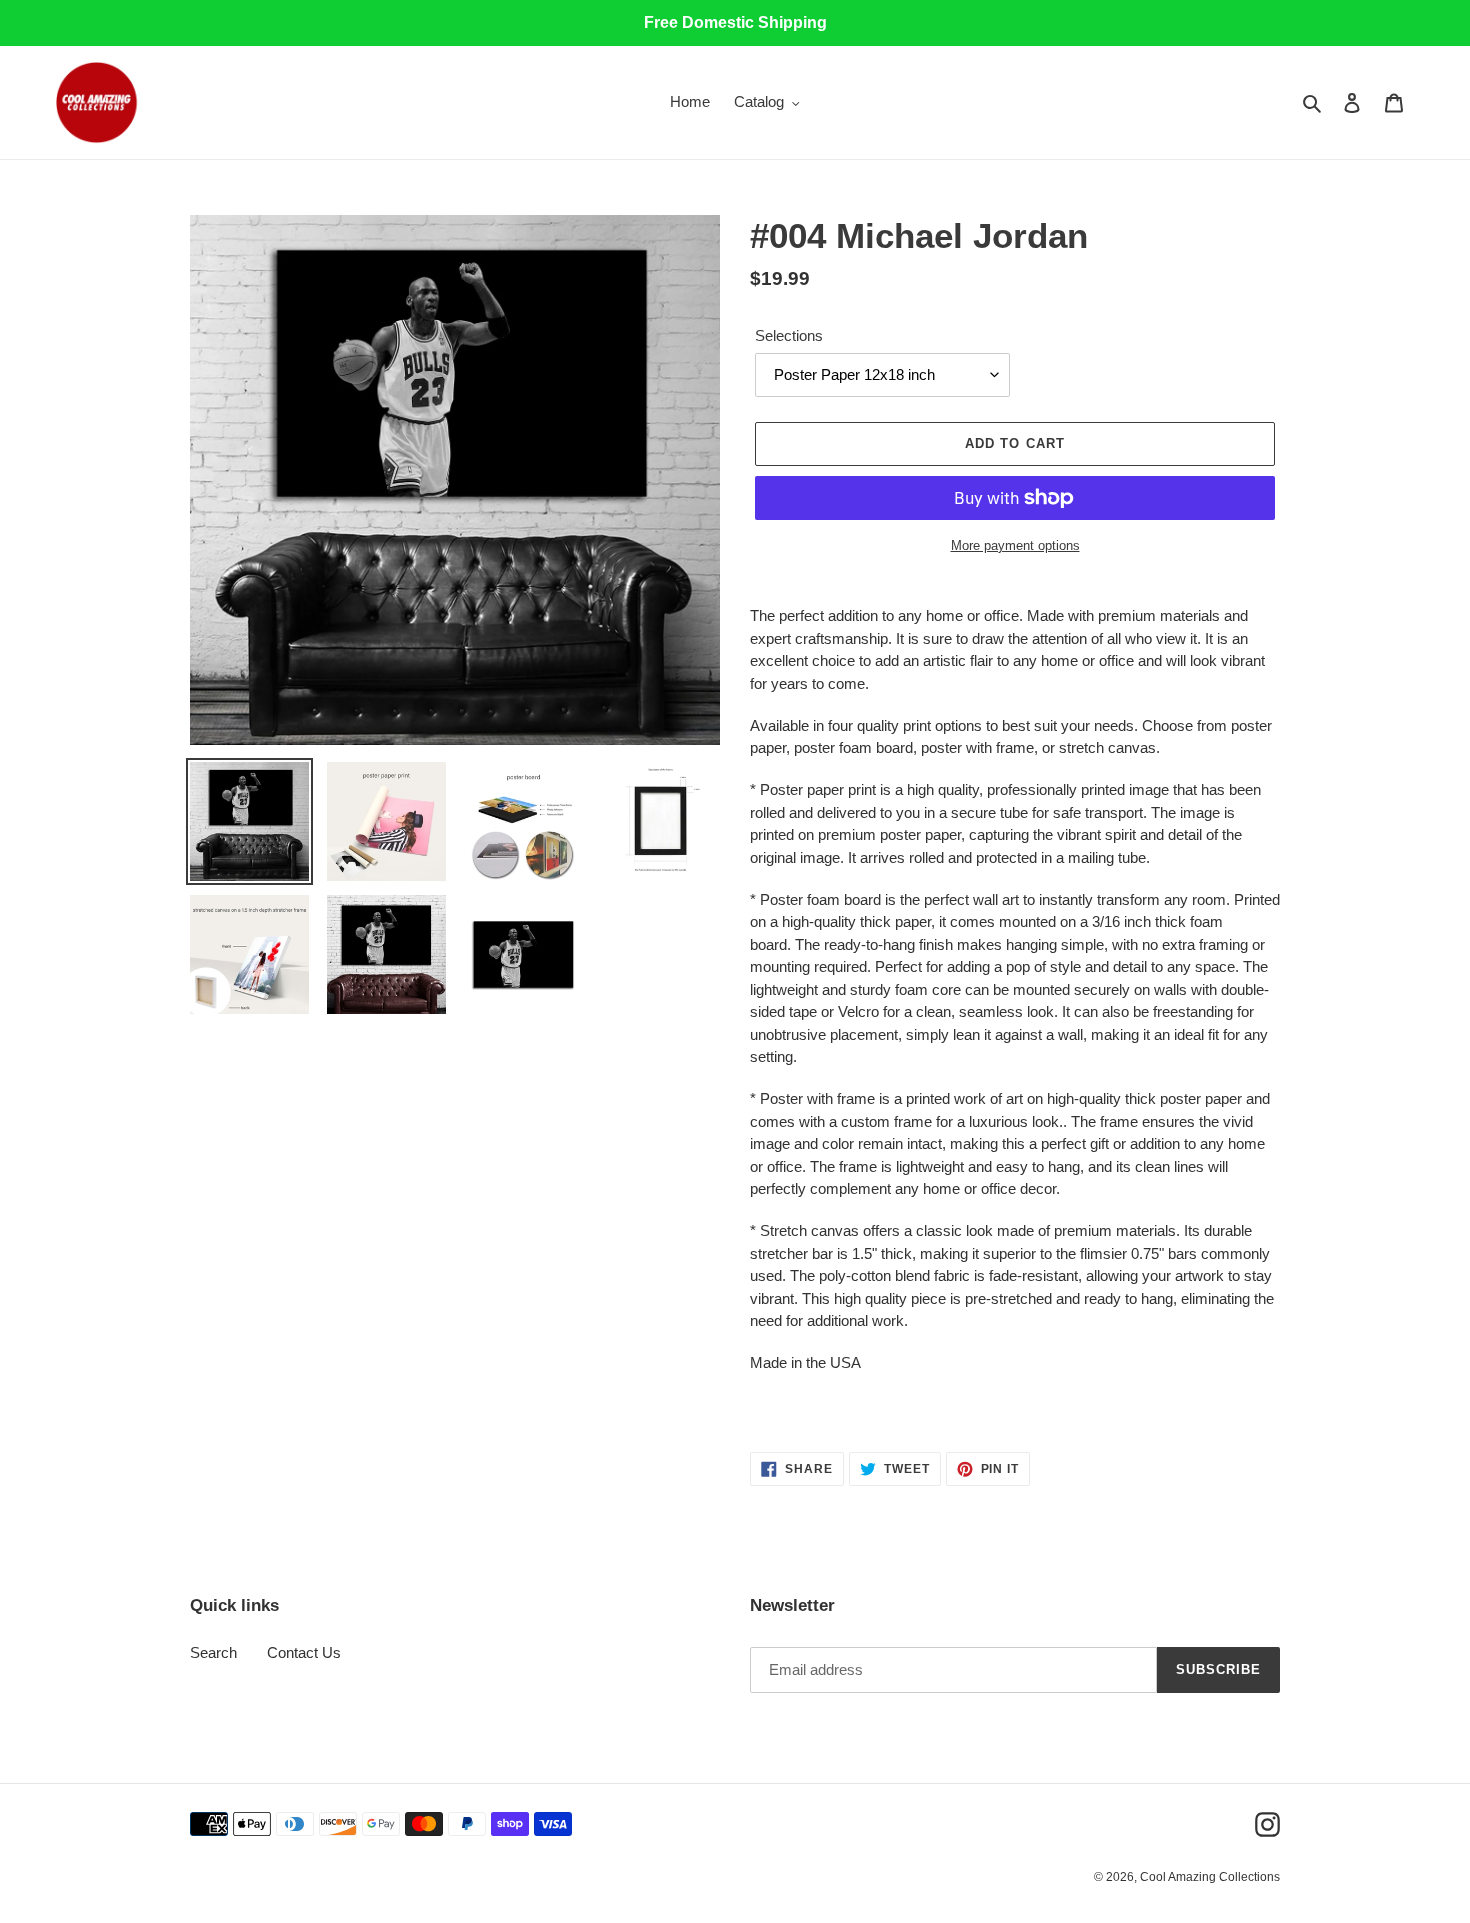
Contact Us (304, 1652)
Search (213, 1652)
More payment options (1015, 545)
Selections (789, 335)
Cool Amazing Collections (1210, 1877)
